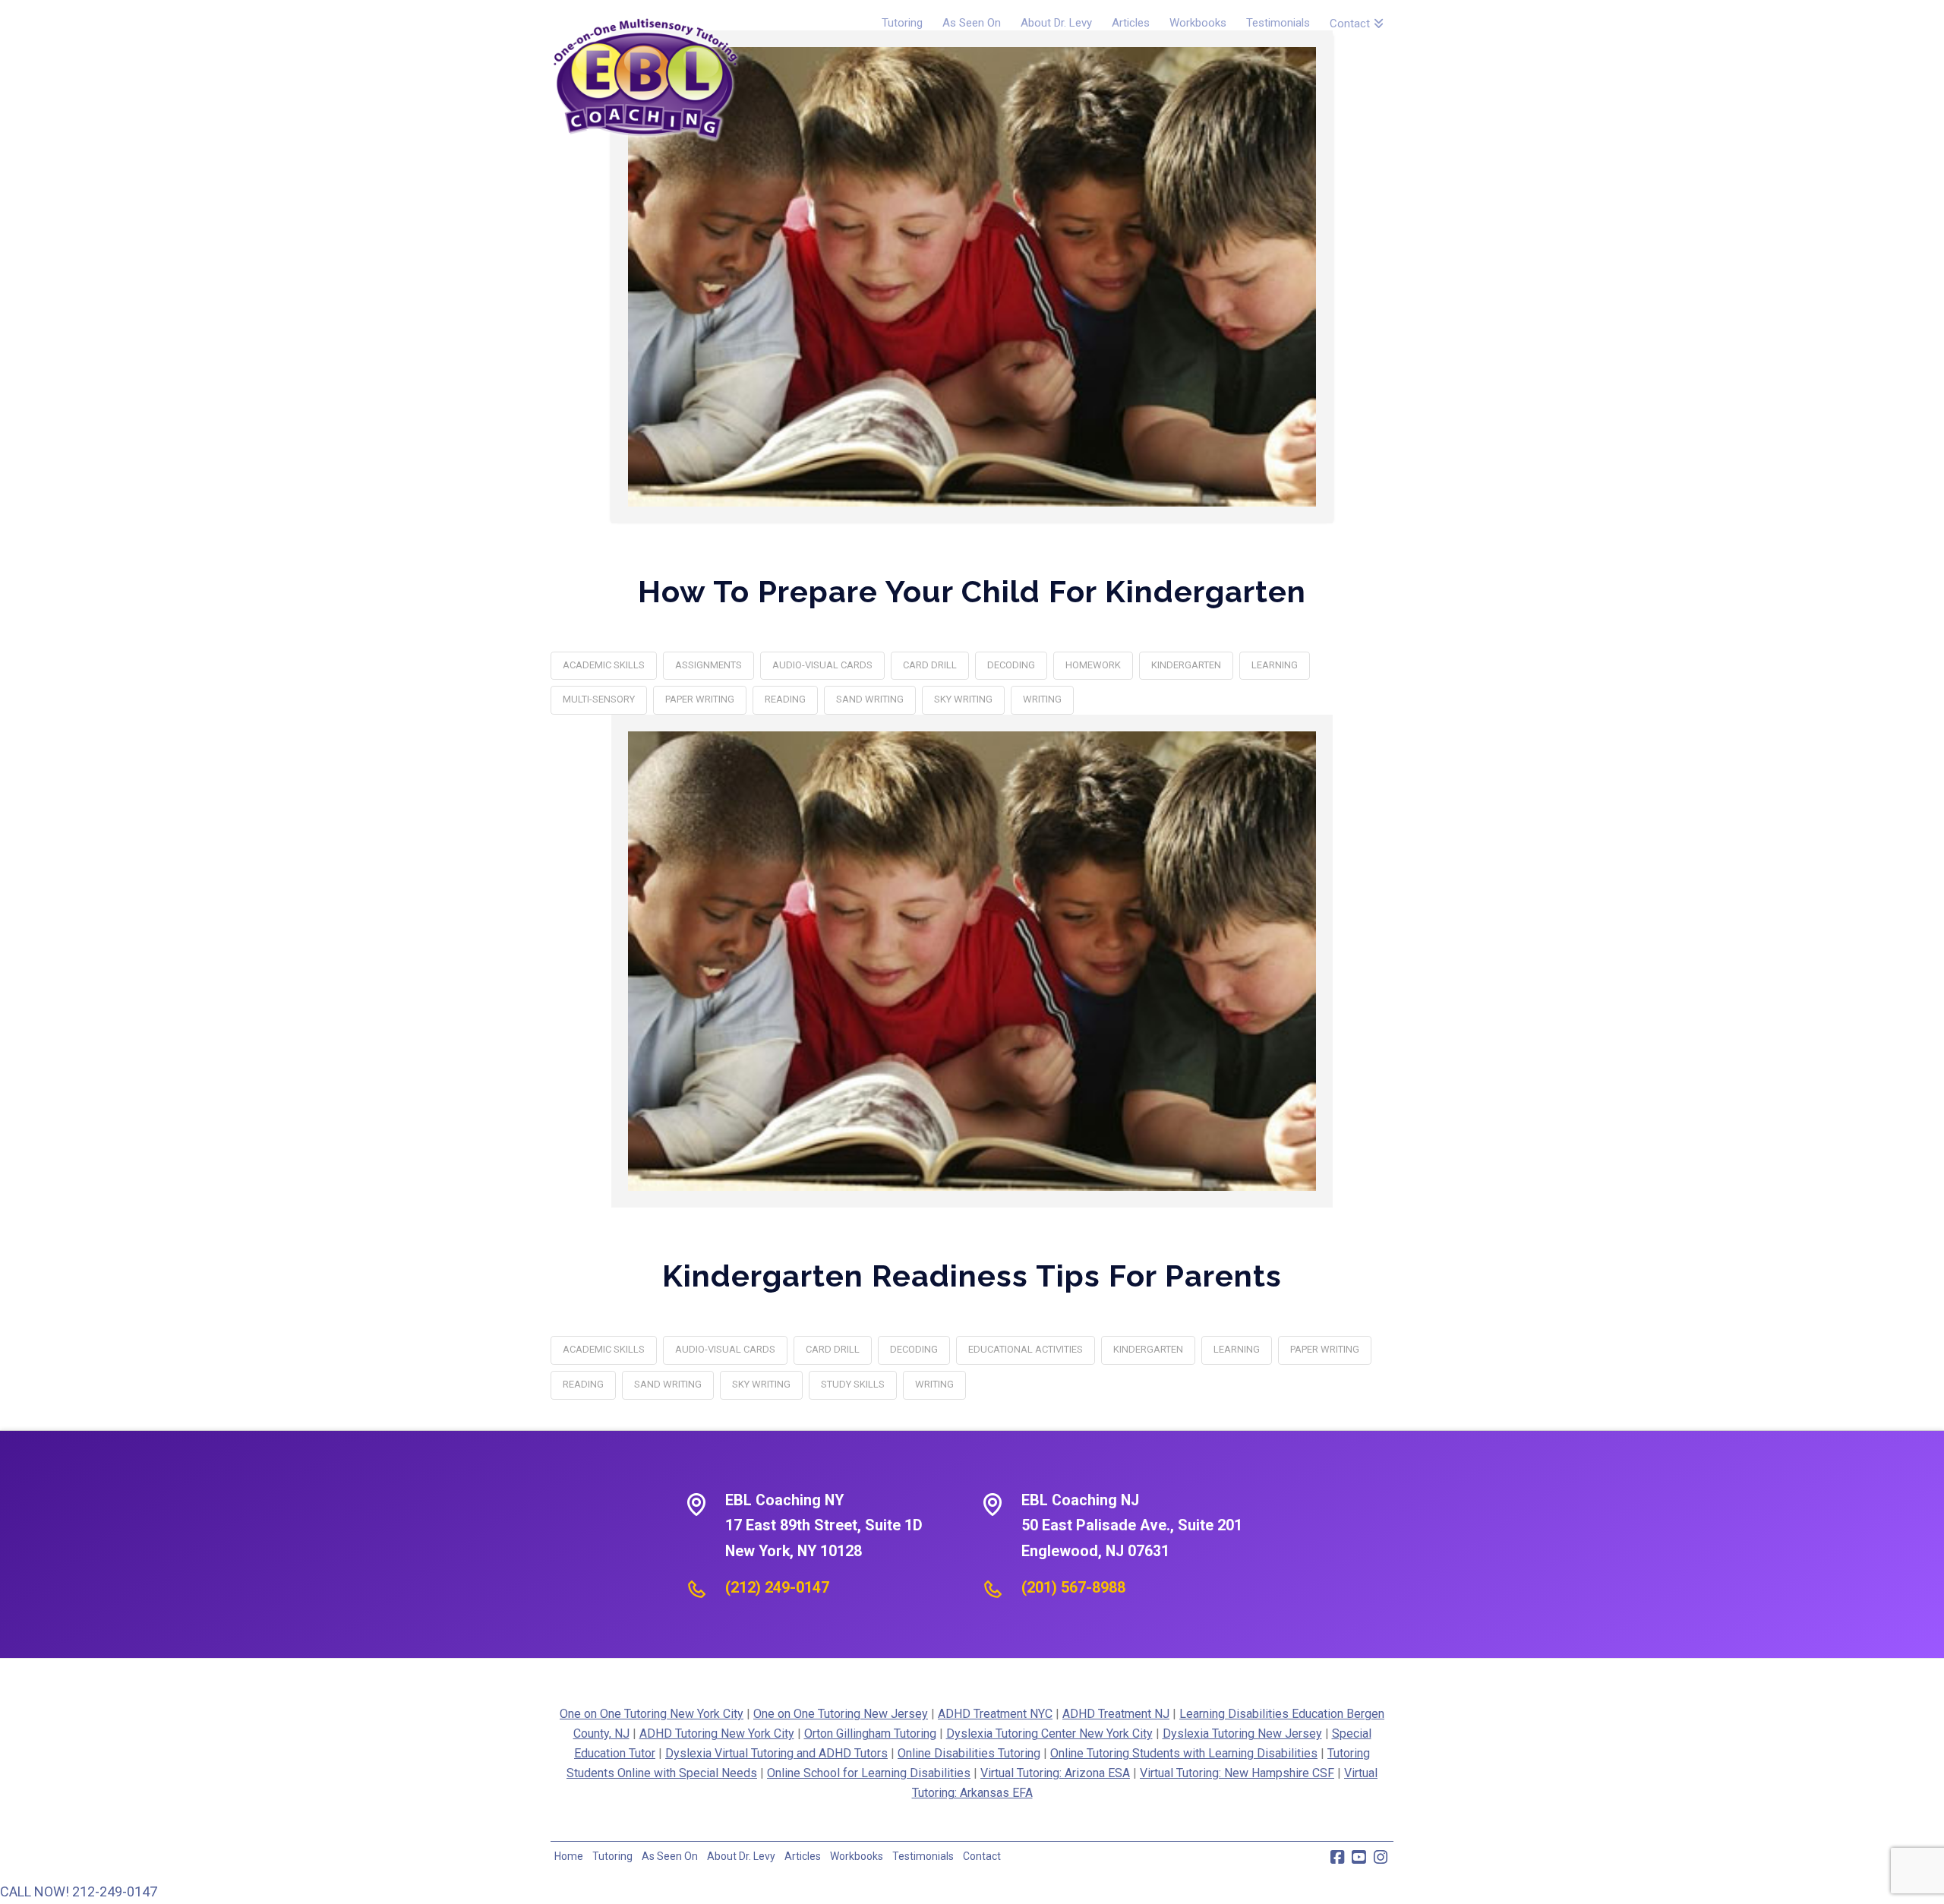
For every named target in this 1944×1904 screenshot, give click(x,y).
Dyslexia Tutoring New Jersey (1242, 1733)
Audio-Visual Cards (822, 665)
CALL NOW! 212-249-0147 (79, 1891)
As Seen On (670, 1856)
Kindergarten (1186, 665)
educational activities (1026, 1349)
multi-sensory (599, 699)
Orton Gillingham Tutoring (870, 1733)
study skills (853, 1384)
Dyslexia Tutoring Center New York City (1049, 1733)
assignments (708, 665)
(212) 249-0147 (777, 1587)
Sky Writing (963, 699)
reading (785, 699)
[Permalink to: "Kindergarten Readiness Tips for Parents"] (972, 961)
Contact (982, 1856)
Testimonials (923, 1856)
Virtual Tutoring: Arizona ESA (1055, 1773)
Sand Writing (870, 699)
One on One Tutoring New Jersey (841, 1714)
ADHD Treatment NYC (995, 1714)
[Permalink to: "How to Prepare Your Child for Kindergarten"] (972, 277)
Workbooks (857, 1856)
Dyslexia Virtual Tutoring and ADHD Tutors (776, 1753)
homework (1093, 665)
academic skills (604, 665)
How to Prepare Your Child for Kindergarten (972, 591)
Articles (803, 1856)
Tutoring (612, 1856)
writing (1042, 699)
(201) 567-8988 (1073, 1587)
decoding (1011, 665)
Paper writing (700, 699)
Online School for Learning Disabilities (869, 1773)
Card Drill (930, 665)
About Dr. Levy (741, 1856)
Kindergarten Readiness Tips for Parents (972, 1276)
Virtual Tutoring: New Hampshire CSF (1237, 1773)
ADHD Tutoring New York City (717, 1733)
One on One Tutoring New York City (652, 1714)
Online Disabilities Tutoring (969, 1753)
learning (1275, 665)
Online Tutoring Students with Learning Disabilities (1184, 1753)
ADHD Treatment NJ (1116, 1714)
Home (569, 1856)
